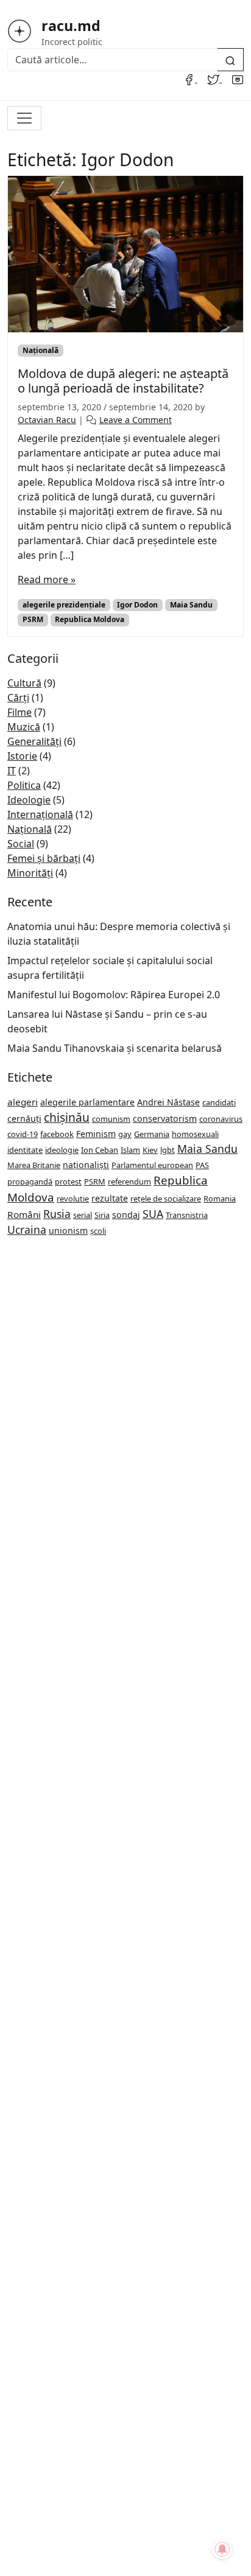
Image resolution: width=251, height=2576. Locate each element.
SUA (153, 1214)
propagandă (30, 1181)
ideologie (62, 1150)
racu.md (71, 26)
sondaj (126, 1215)
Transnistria (187, 1215)
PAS (202, 1165)
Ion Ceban (100, 1150)
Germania (152, 1134)
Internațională (40, 814)
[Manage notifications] (222, 2549)
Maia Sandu (191, 605)
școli (98, 1231)
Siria (102, 1215)
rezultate (110, 1198)
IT (12, 771)
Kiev (150, 1150)
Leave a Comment (136, 420)
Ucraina (27, 1230)
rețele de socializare (166, 1199)
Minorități (30, 873)
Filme (19, 712)
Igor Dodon (137, 605)
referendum (129, 1181)
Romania (220, 1199)
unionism (68, 1230)
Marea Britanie (34, 1165)
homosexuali (195, 1134)
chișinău (67, 1117)
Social (21, 844)
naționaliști (86, 1165)
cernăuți (24, 1118)
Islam (130, 1150)
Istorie (22, 756)
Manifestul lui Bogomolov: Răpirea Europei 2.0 (114, 995)
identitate (25, 1150)
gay (125, 1134)
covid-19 (23, 1134)
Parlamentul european (152, 1165)
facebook (57, 1134)
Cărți (18, 698)
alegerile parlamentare (87, 1102)
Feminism (96, 1134)
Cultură (24, 683)
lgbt (168, 1150)
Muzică (24, 727)
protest (68, 1181)
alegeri (23, 1102)
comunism (111, 1119)
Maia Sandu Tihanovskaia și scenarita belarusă (115, 1048)
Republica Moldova (90, 619)
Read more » (47, 579)
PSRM (33, 619)
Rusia (57, 1214)
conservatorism (165, 1118)
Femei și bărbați (44, 858)
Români (24, 1214)
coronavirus (221, 1119)
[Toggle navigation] (24, 118)
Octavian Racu (47, 420)
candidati (219, 1102)
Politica (24, 785)
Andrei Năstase (168, 1102)
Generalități (34, 741)
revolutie (73, 1199)
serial (83, 1215)
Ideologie (29, 800)
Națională (41, 350)
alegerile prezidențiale (64, 605)
